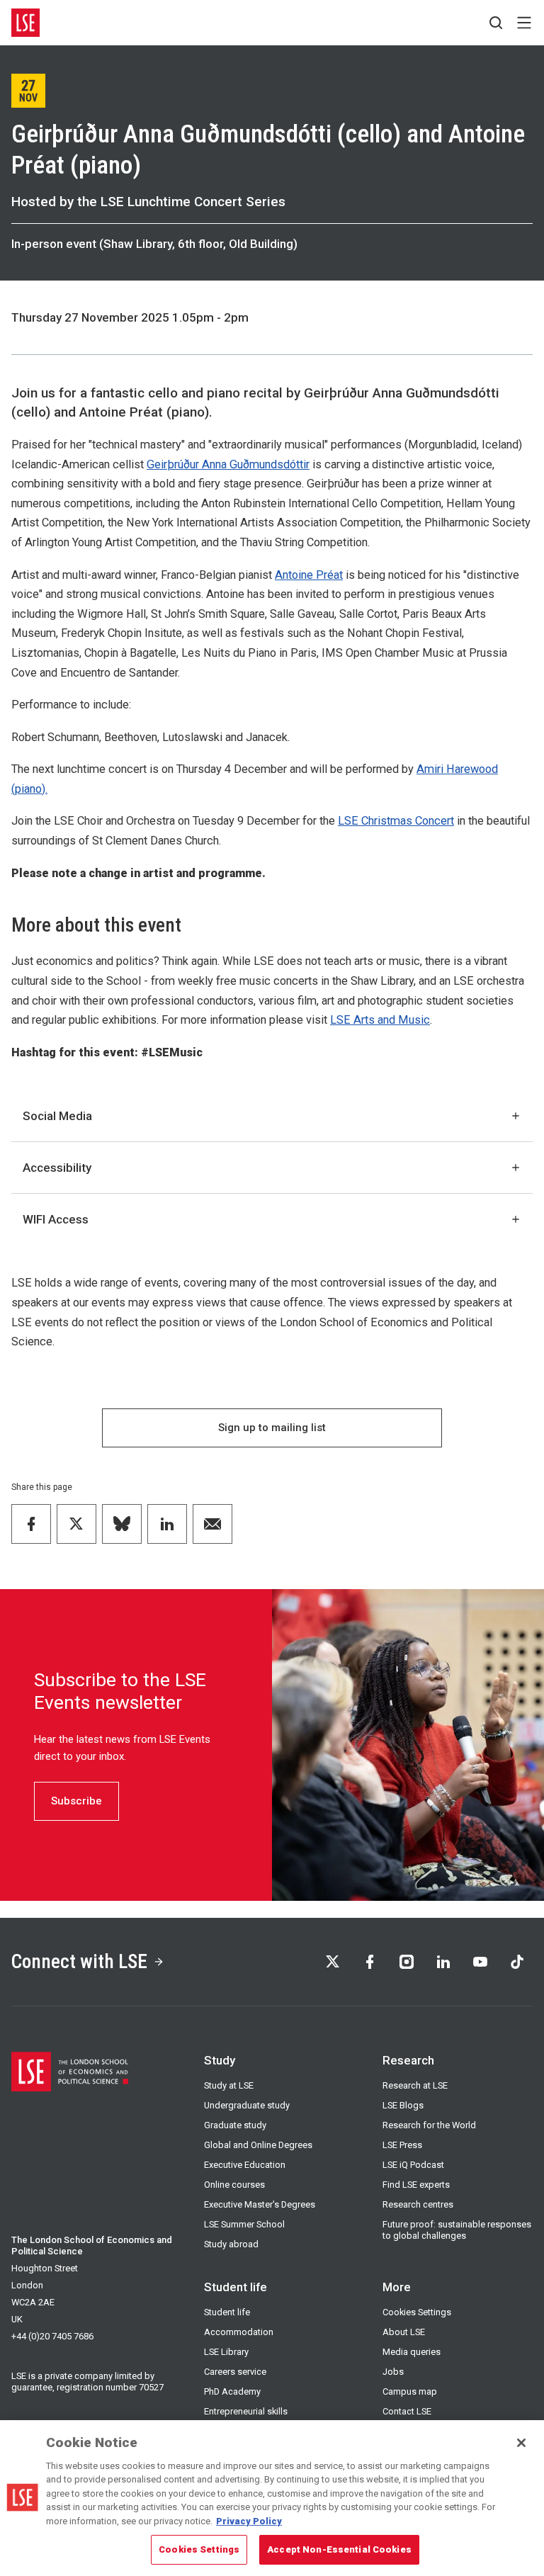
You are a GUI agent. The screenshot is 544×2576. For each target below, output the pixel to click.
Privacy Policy (249, 2521)
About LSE (404, 2332)
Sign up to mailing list (272, 1428)
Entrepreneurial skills (246, 2411)
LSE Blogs (403, 2105)
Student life (227, 2312)
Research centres (418, 2204)
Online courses (234, 2185)
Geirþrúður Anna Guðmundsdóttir (228, 464)
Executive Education (245, 2165)
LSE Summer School (244, 2224)
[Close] (521, 2443)
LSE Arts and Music (380, 1020)
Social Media (57, 1116)
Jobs (393, 2372)
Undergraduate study (247, 2105)
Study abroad (231, 2244)
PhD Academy (232, 2391)
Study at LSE (229, 2085)
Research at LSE (415, 2085)
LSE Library (226, 2352)
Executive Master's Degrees (260, 2204)
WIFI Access (56, 1219)
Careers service (235, 2372)
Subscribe (76, 1801)
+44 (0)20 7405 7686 (52, 2336)
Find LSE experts (416, 2185)
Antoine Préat (309, 575)
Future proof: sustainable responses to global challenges (457, 2230)
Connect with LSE (79, 1961)
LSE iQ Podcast (413, 2165)
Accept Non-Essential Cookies (339, 2549)
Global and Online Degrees (258, 2145)
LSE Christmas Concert (396, 821)
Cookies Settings (417, 2312)
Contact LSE (407, 2411)
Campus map (410, 2391)
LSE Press (402, 2145)
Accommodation (239, 2332)
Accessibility (57, 1168)
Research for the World (429, 2125)
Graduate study (235, 2125)
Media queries (412, 2352)
